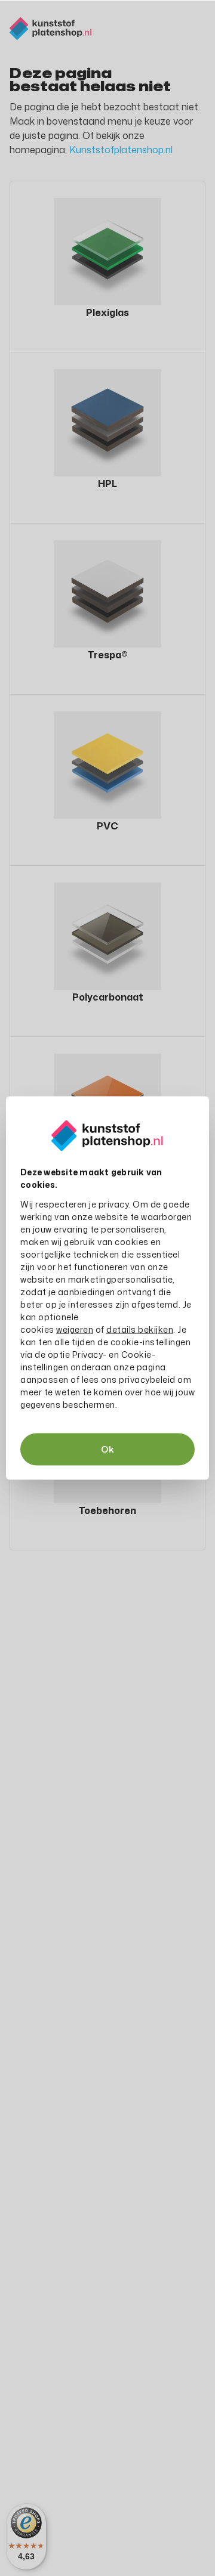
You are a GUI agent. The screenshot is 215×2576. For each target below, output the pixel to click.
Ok (107, 1449)
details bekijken (140, 1329)
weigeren (75, 1329)
